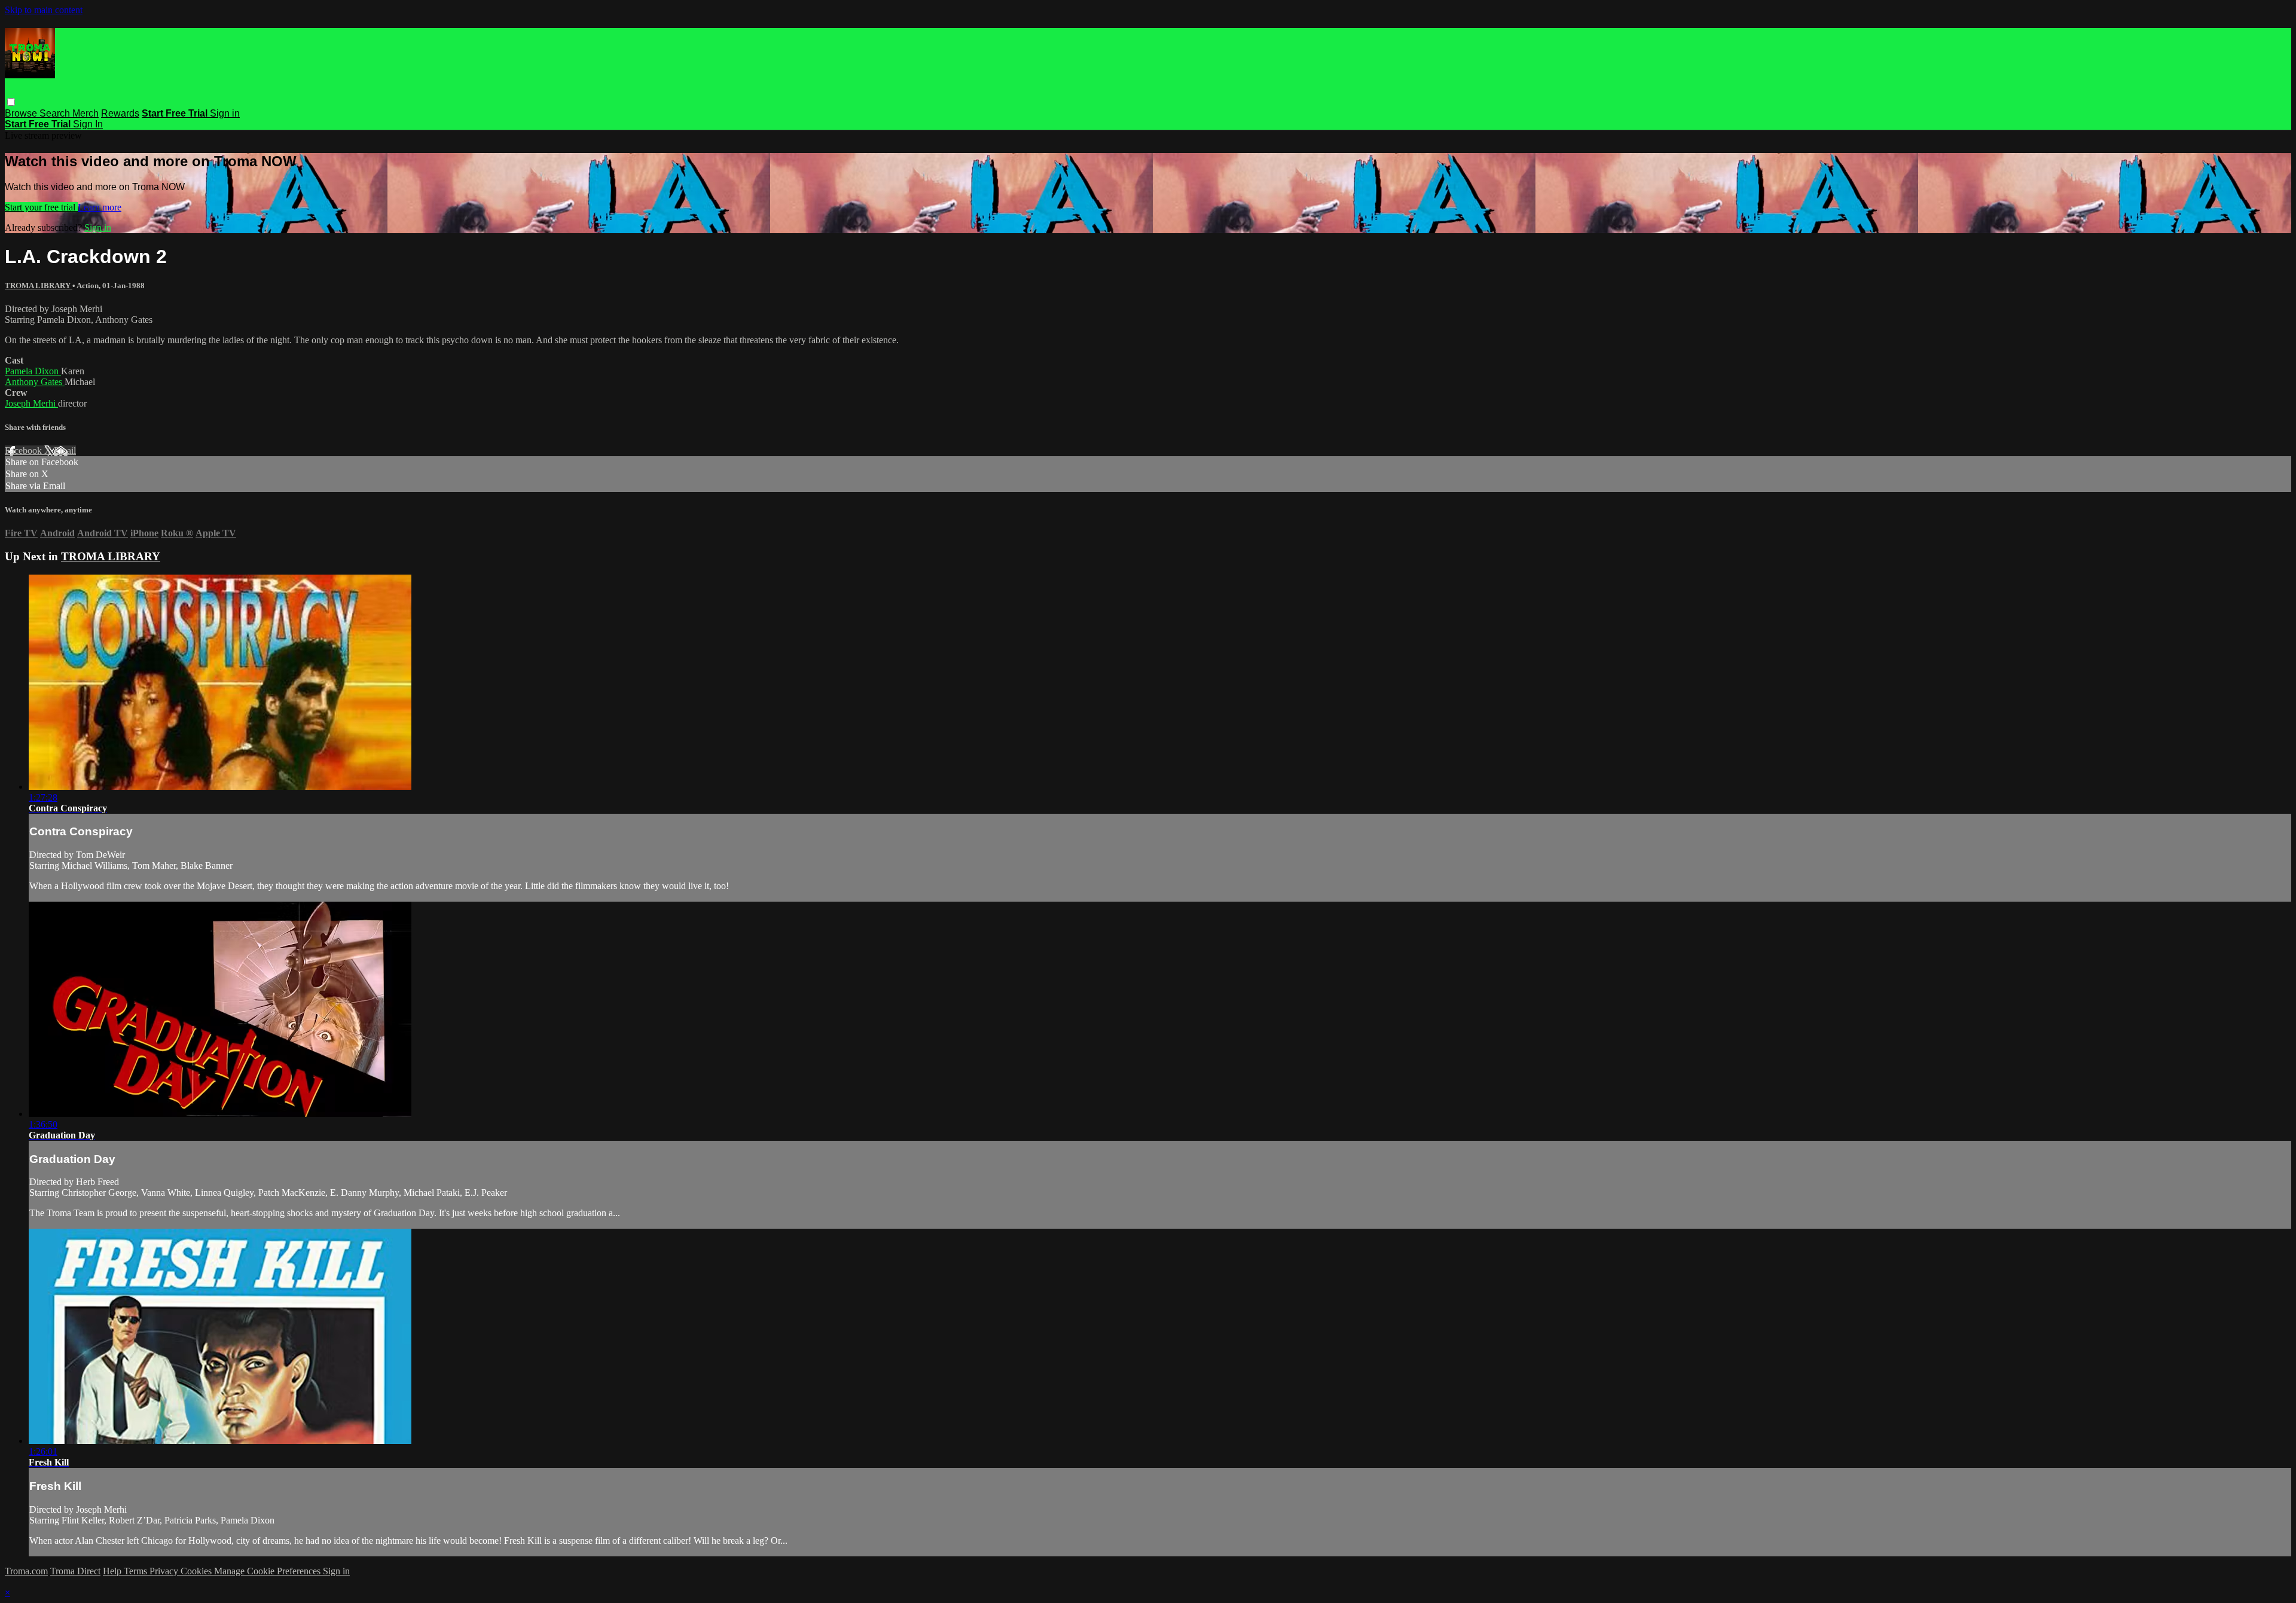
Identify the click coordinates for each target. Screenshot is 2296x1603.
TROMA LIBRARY (39, 286)
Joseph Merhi (31, 403)
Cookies (197, 1571)
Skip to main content (44, 10)
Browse (22, 113)
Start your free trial (41, 207)
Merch (86, 113)
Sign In (88, 124)
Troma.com (26, 1571)
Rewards (120, 113)
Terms (137, 1571)
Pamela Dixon (33, 371)
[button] (11, 102)
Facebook (25, 451)
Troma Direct (75, 1571)
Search (56, 113)
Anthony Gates (35, 382)
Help (113, 1571)
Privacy (165, 1571)
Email (65, 451)
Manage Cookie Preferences (268, 1571)
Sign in (225, 113)
